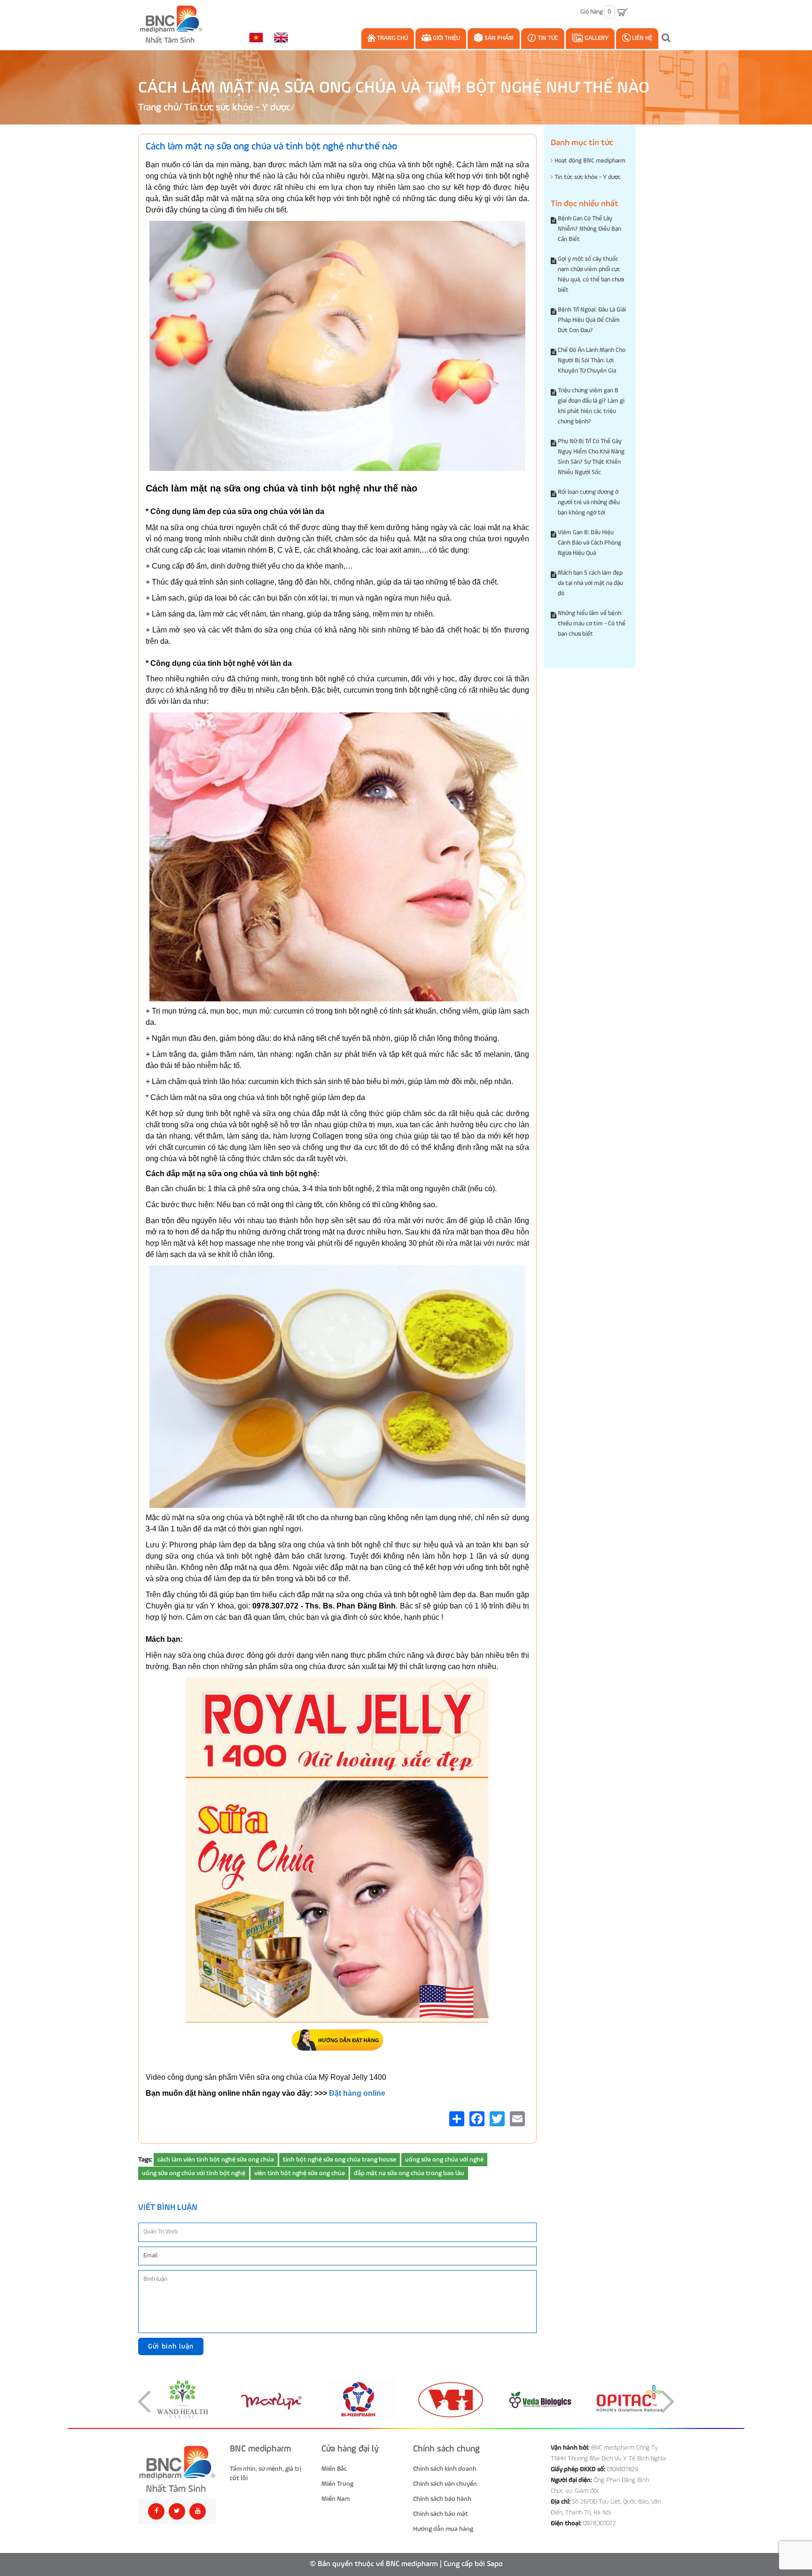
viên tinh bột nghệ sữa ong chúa (300, 2173)
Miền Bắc (334, 2469)
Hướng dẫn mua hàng (443, 2529)
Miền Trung (337, 2484)
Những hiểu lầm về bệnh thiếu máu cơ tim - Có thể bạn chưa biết (592, 624)
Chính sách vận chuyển (445, 2484)
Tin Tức (547, 38)
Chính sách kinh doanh (445, 2469)
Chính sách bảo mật (441, 2514)
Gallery (596, 38)
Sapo (495, 2564)
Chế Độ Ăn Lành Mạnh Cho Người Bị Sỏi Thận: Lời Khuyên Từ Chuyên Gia (592, 361)
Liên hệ (641, 38)
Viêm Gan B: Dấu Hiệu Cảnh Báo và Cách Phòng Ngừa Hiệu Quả (589, 543)
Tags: (145, 2160)
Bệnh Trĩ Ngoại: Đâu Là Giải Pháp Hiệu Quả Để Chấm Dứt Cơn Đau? (592, 320)
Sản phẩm (498, 38)
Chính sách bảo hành (442, 2499)
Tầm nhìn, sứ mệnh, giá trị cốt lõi (265, 2474)
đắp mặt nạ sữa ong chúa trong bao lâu (409, 2173)
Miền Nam (336, 2499)
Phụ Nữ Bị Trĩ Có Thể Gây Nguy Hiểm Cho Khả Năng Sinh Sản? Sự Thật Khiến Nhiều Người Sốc (591, 457)
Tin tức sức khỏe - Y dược (237, 108)
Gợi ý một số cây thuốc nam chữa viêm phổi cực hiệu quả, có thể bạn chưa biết (591, 275)
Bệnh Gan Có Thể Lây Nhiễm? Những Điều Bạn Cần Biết (589, 229)
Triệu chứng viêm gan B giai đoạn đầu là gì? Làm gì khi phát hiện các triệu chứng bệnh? (591, 406)
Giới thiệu (446, 38)
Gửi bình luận (171, 2346)
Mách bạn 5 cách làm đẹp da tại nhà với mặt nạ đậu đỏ (590, 583)
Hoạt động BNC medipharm (589, 161)
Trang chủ (392, 38)
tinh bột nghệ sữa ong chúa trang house (340, 2160)
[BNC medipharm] (177, 2469)
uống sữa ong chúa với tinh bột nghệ (194, 2173)
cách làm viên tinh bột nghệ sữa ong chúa (216, 2160)
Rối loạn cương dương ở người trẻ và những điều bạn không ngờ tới (589, 503)
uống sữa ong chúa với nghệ (444, 2160)
